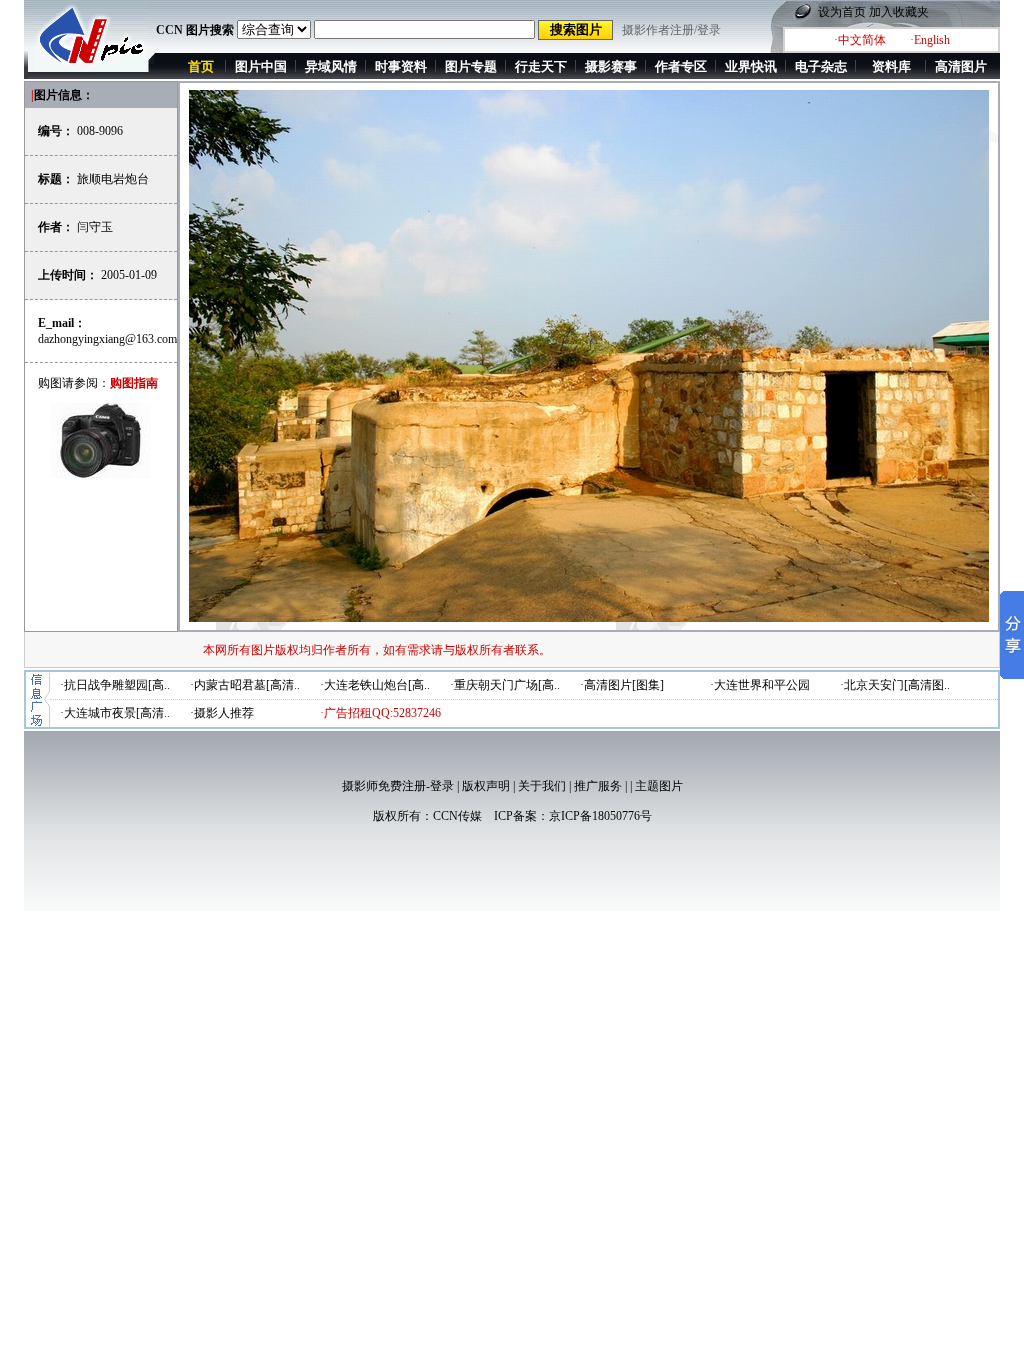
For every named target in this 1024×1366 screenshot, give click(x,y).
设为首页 (842, 12)
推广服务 (598, 786)
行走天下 (541, 66)
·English (930, 40)
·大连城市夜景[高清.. (115, 713)
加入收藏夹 (899, 12)
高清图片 (961, 66)
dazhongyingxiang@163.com (107, 339)
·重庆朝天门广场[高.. (505, 685)
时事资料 (401, 66)
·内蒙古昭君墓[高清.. (245, 685)
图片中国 (261, 66)
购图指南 (134, 383)
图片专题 (471, 66)
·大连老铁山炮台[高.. (375, 685)
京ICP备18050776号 (600, 816)
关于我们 (542, 786)
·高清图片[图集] (622, 685)
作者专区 (681, 66)
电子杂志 (821, 66)
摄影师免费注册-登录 (398, 786)
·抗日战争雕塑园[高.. (115, 685)
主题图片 (659, 786)
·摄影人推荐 (222, 713)
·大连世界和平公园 (760, 685)
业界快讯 (751, 66)
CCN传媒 (457, 816)
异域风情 (331, 66)
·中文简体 (860, 40)
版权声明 (486, 786)
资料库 (891, 66)
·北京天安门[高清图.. (895, 685)
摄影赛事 (611, 66)
